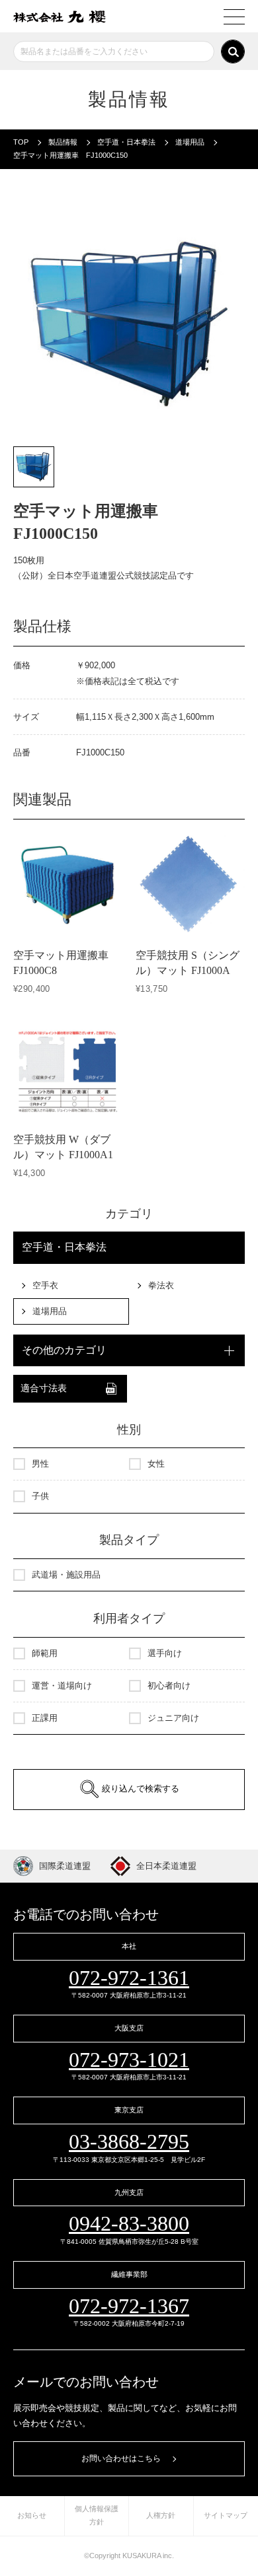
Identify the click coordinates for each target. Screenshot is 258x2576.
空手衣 (45, 1285)
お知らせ (32, 2515)
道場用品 (50, 1311)
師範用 (45, 1653)
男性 (40, 1464)
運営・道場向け (62, 1686)
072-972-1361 (129, 1978)
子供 (40, 1496)
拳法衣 (161, 1285)
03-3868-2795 (129, 2141)
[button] (34, 467)
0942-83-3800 (129, 2223)
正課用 (45, 1718)
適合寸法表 (44, 1388)
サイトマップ (226, 2515)
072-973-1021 (129, 2060)
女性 (156, 1464)
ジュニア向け (173, 1718)
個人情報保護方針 (97, 2515)
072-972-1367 (129, 2306)
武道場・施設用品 (66, 1575)
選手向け (165, 1653)
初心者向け (169, 1686)
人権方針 (161, 2515)
